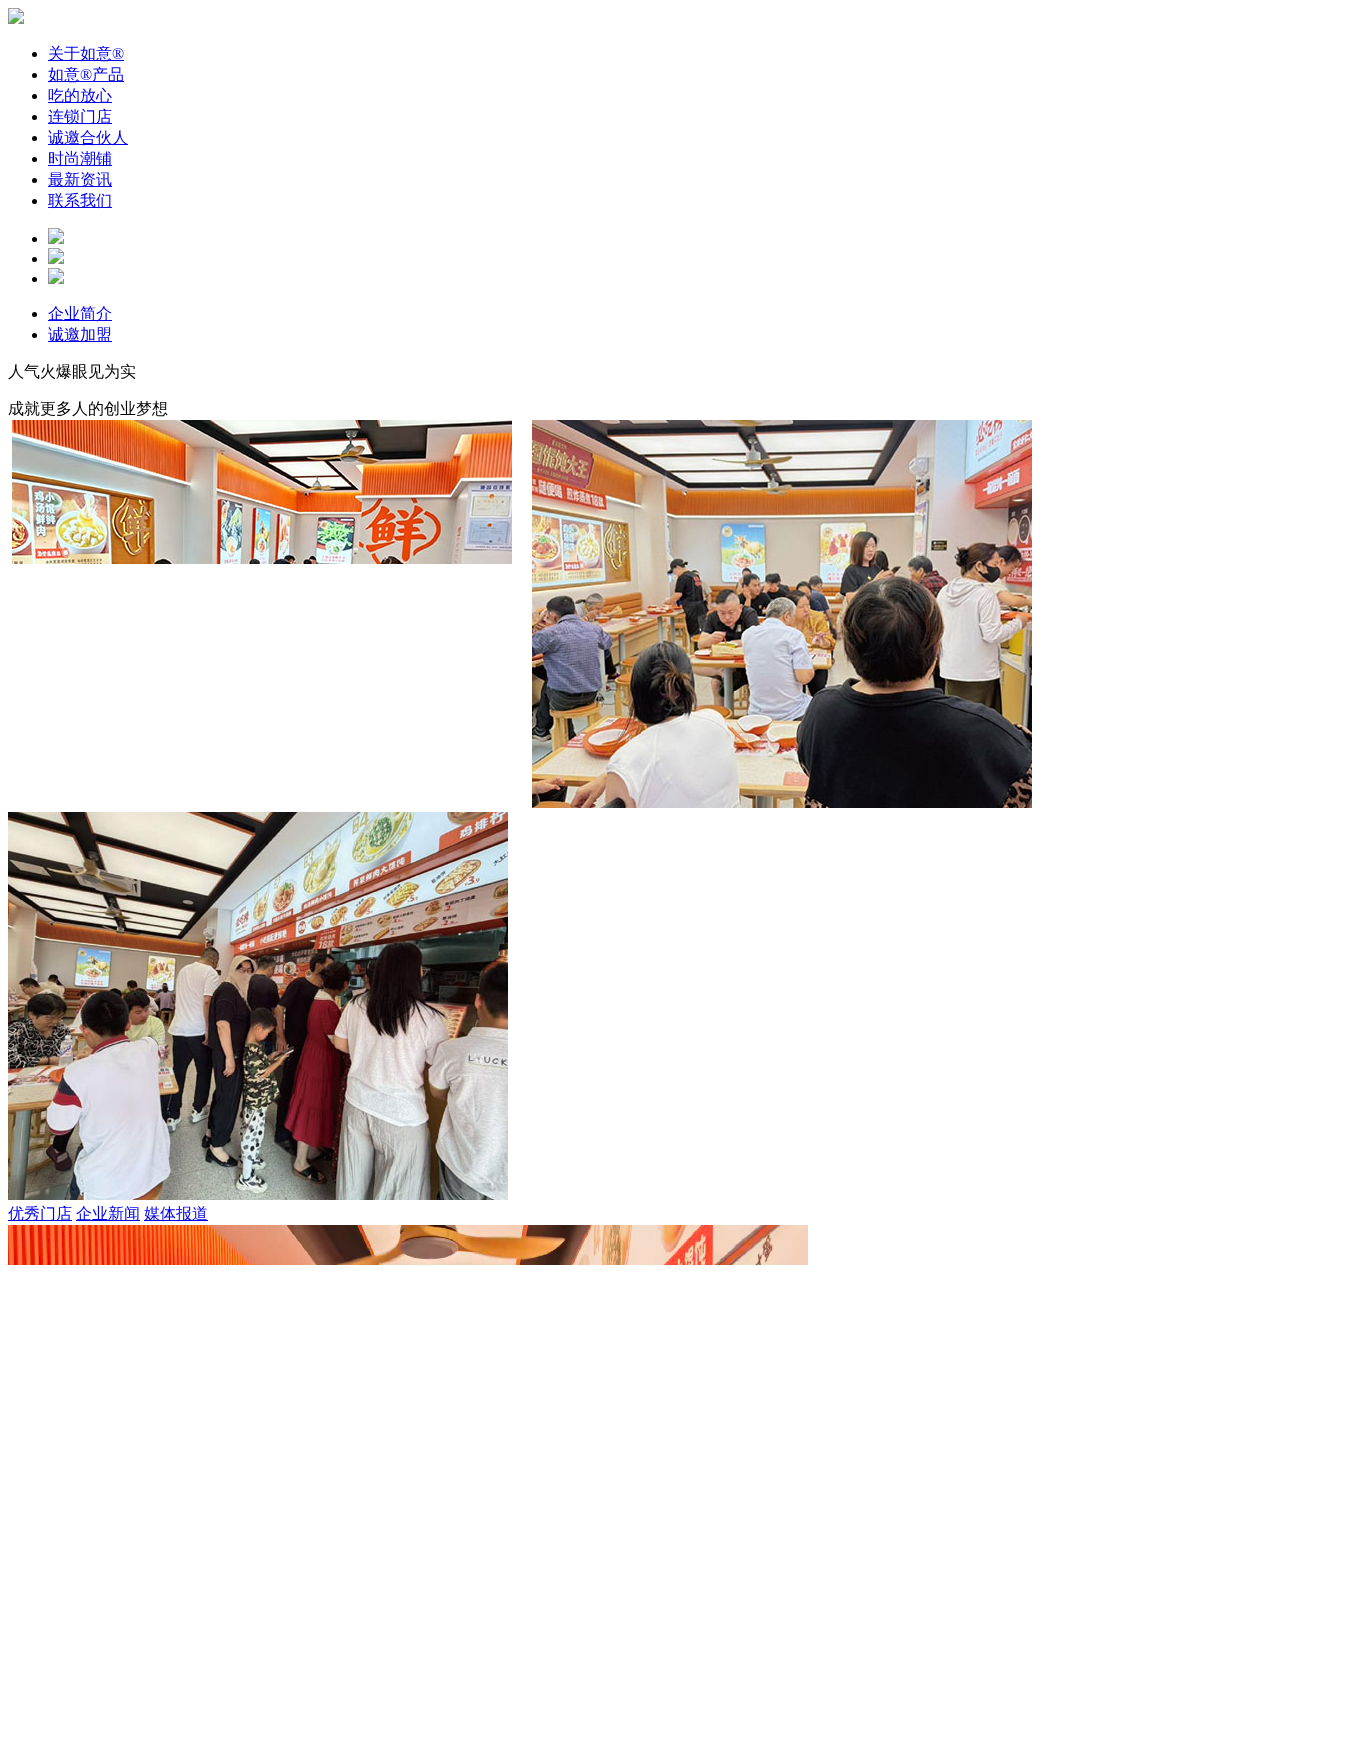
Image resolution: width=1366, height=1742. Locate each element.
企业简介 (80, 313)
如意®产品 (86, 74)
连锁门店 (80, 116)
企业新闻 (108, 1605)
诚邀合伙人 (88, 137)
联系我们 (80, 200)
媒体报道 (176, 1605)
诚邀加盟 (80, 334)
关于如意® (86, 53)
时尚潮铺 (80, 158)
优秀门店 (40, 1605)
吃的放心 (80, 95)
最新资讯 (80, 179)
